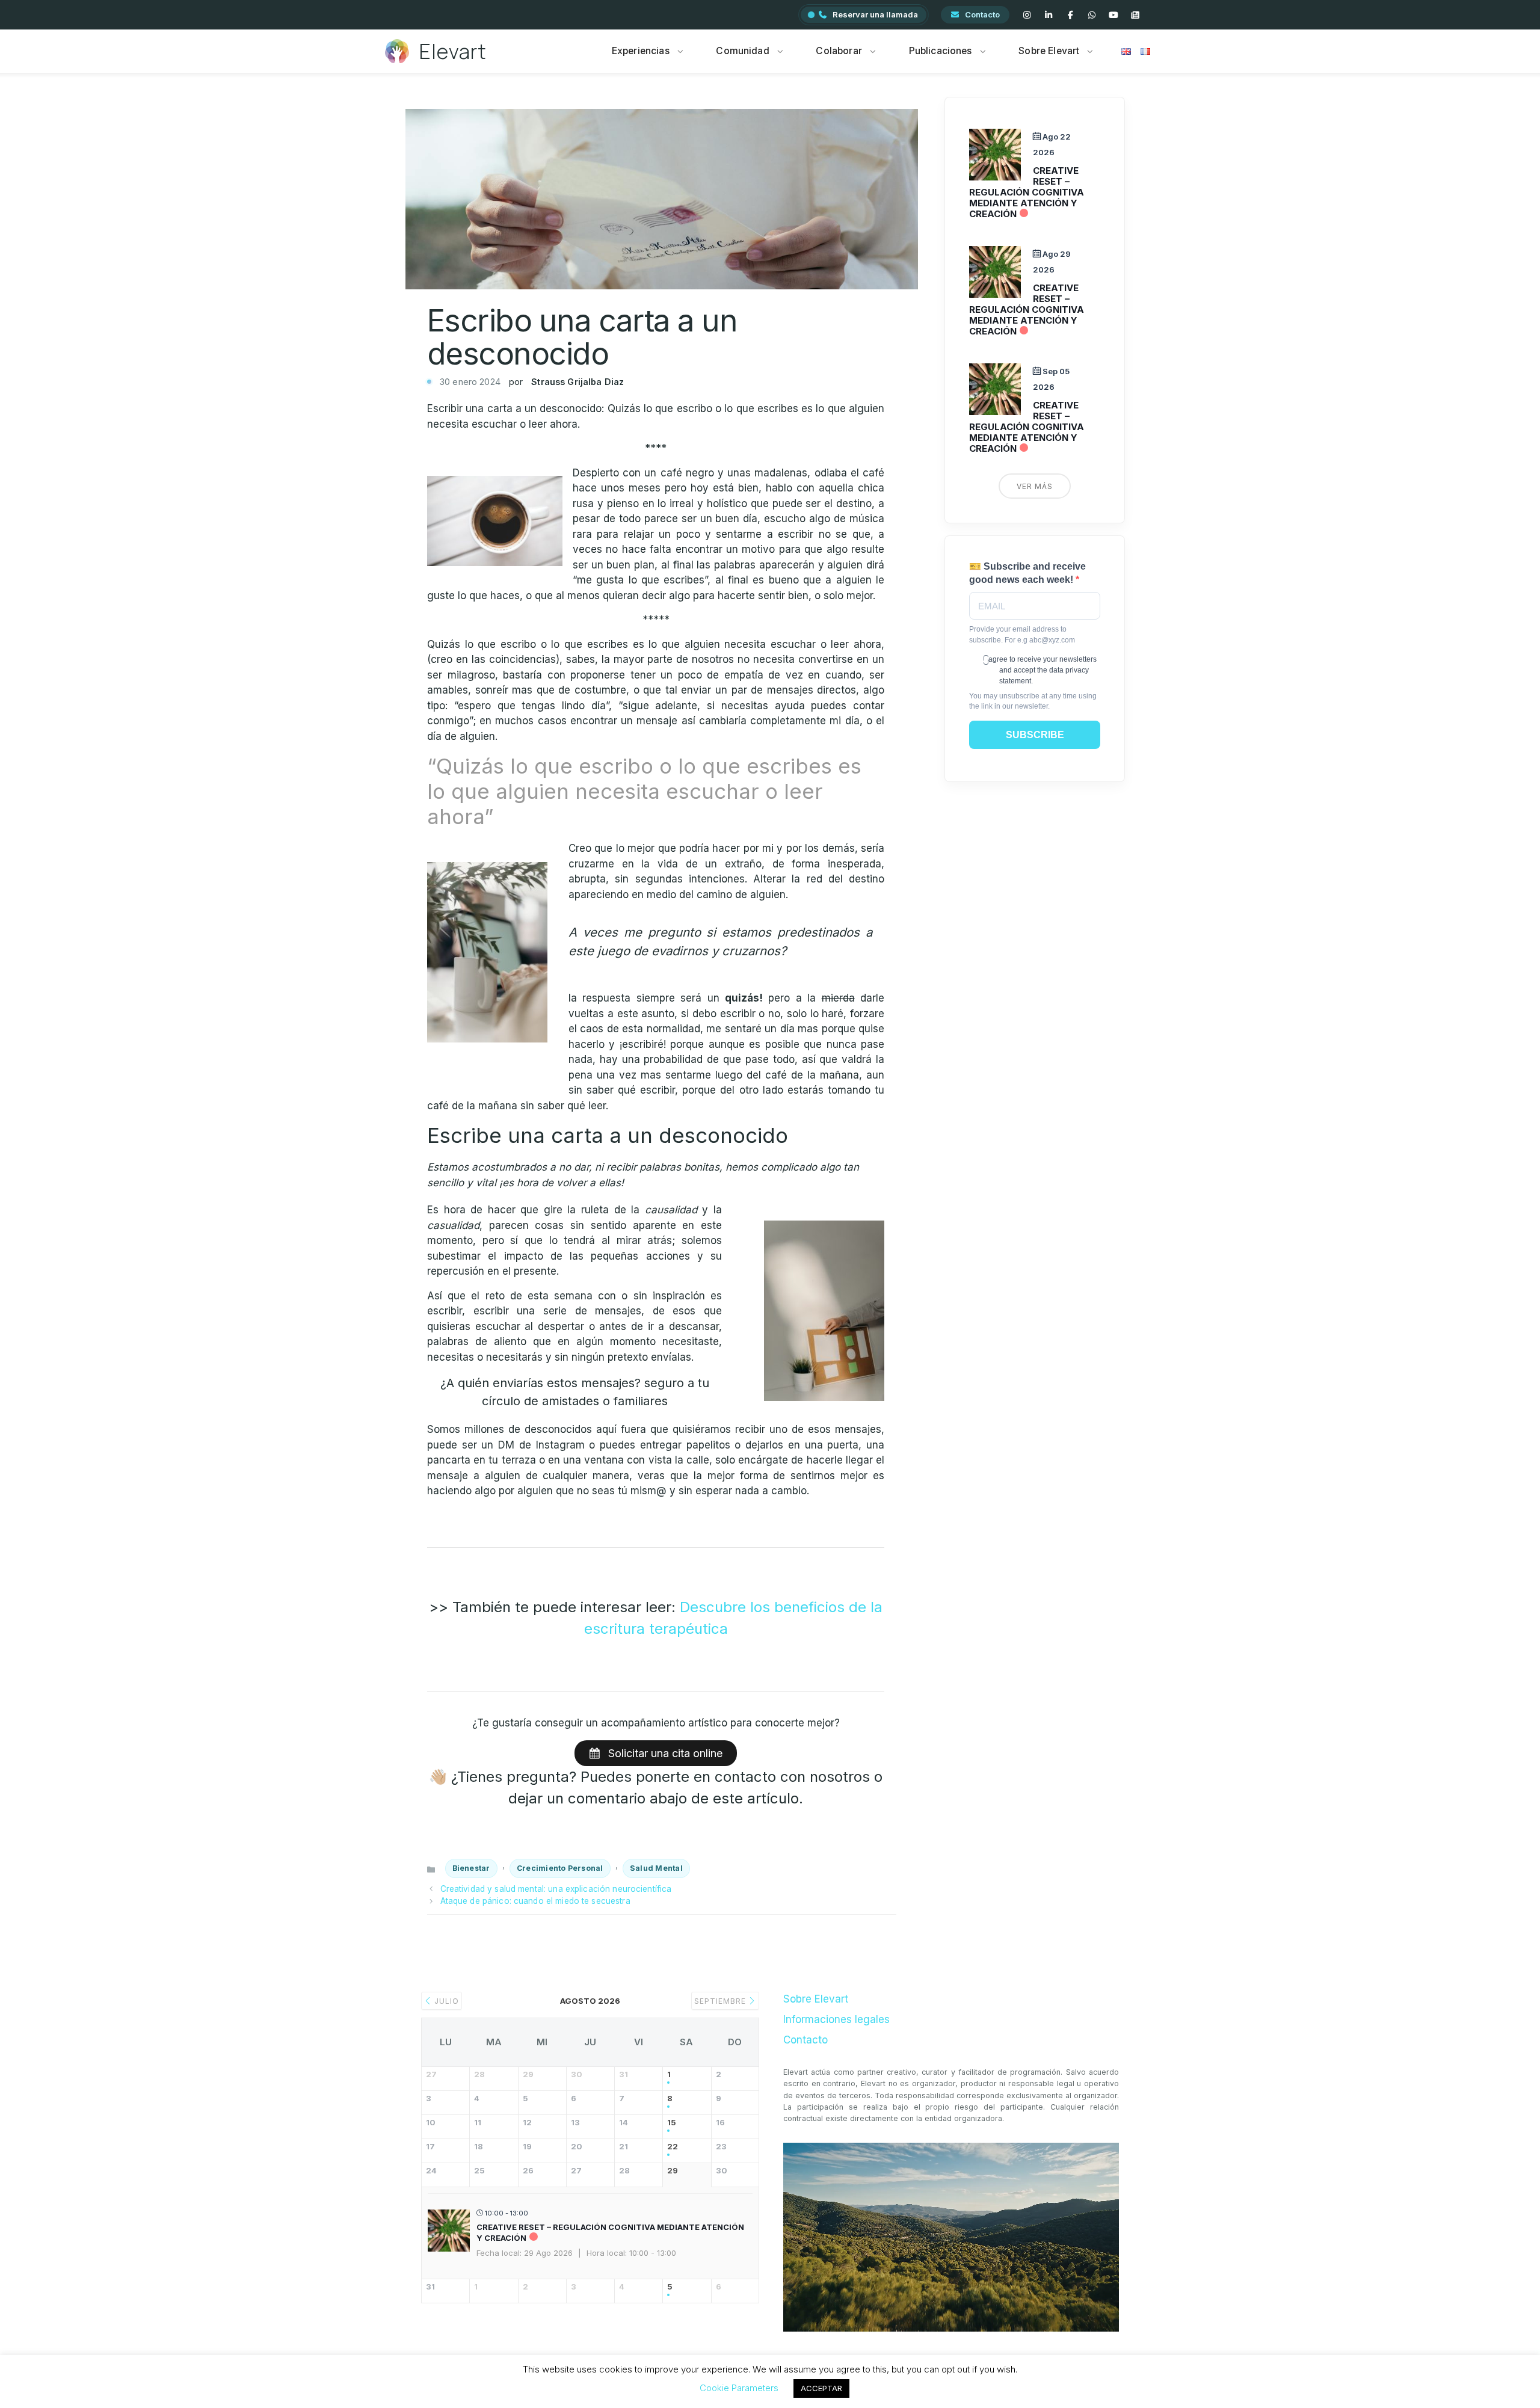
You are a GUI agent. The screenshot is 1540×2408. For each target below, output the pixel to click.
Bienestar (471, 1868)
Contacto (982, 14)
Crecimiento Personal (560, 1868)
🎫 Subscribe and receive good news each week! (1027, 573)
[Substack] (1135, 15)
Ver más (1035, 486)
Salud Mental (656, 1868)
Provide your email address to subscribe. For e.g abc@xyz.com (1022, 634)
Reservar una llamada (875, 14)
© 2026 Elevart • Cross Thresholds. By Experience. (770, 2383)
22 (673, 2147)
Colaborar (839, 51)
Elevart (453, 51)
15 (672, 2123)
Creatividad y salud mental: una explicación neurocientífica (556, 1889)
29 (673, 2171)
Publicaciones (941, 51)
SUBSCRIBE (1035, 735)
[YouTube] (1113, 15)
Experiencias (641, 51)
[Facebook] (1070, 15)
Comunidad (742, 51)
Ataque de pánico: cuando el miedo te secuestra (535, 1901)
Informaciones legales (836, 2019)
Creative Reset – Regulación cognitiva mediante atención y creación (1027, 192)
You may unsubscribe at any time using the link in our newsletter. (1033, 701)
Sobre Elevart (1049, 51)
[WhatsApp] (1092, 15)
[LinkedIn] (1049, 15)
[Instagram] (1027, 15)
